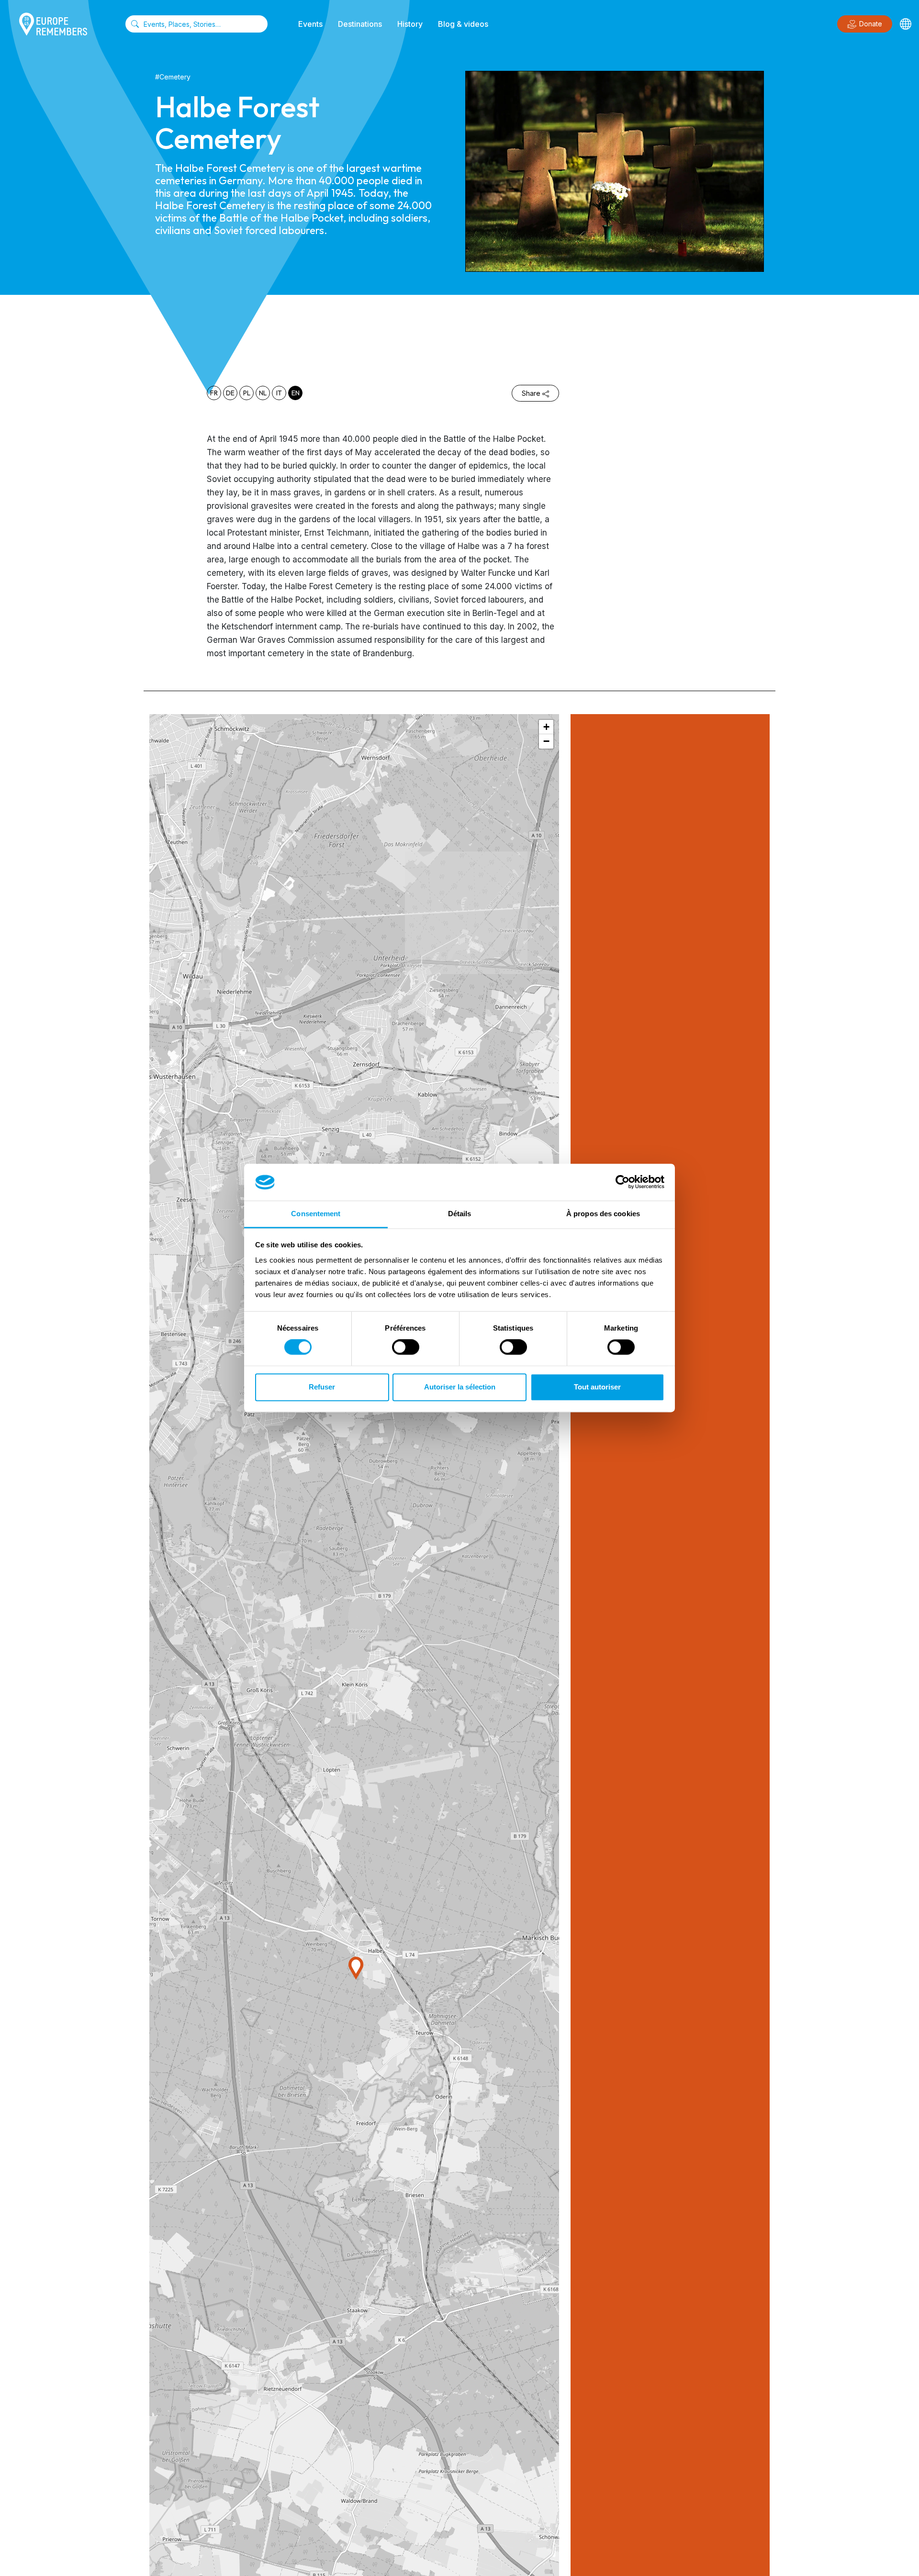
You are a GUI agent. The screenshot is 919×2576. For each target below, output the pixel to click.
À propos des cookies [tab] (603, 1214)
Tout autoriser (597, 1387)
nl (263, 393)
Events (310, 24)
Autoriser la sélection (460, 1387)
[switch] (406, 1347)
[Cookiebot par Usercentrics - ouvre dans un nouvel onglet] (622, 1182)
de (230, 393)
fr (214, 393)
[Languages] (906, 24)
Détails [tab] (460, 1214)
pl (247, 393)
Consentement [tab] (316, 1214)
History (410, 24)
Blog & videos (463, 24)
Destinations (360, 24)
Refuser (322, 1387)
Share (531, 393)
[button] (356, 1968)
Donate (871, 24)
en (296, 393)
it (279, 393)
